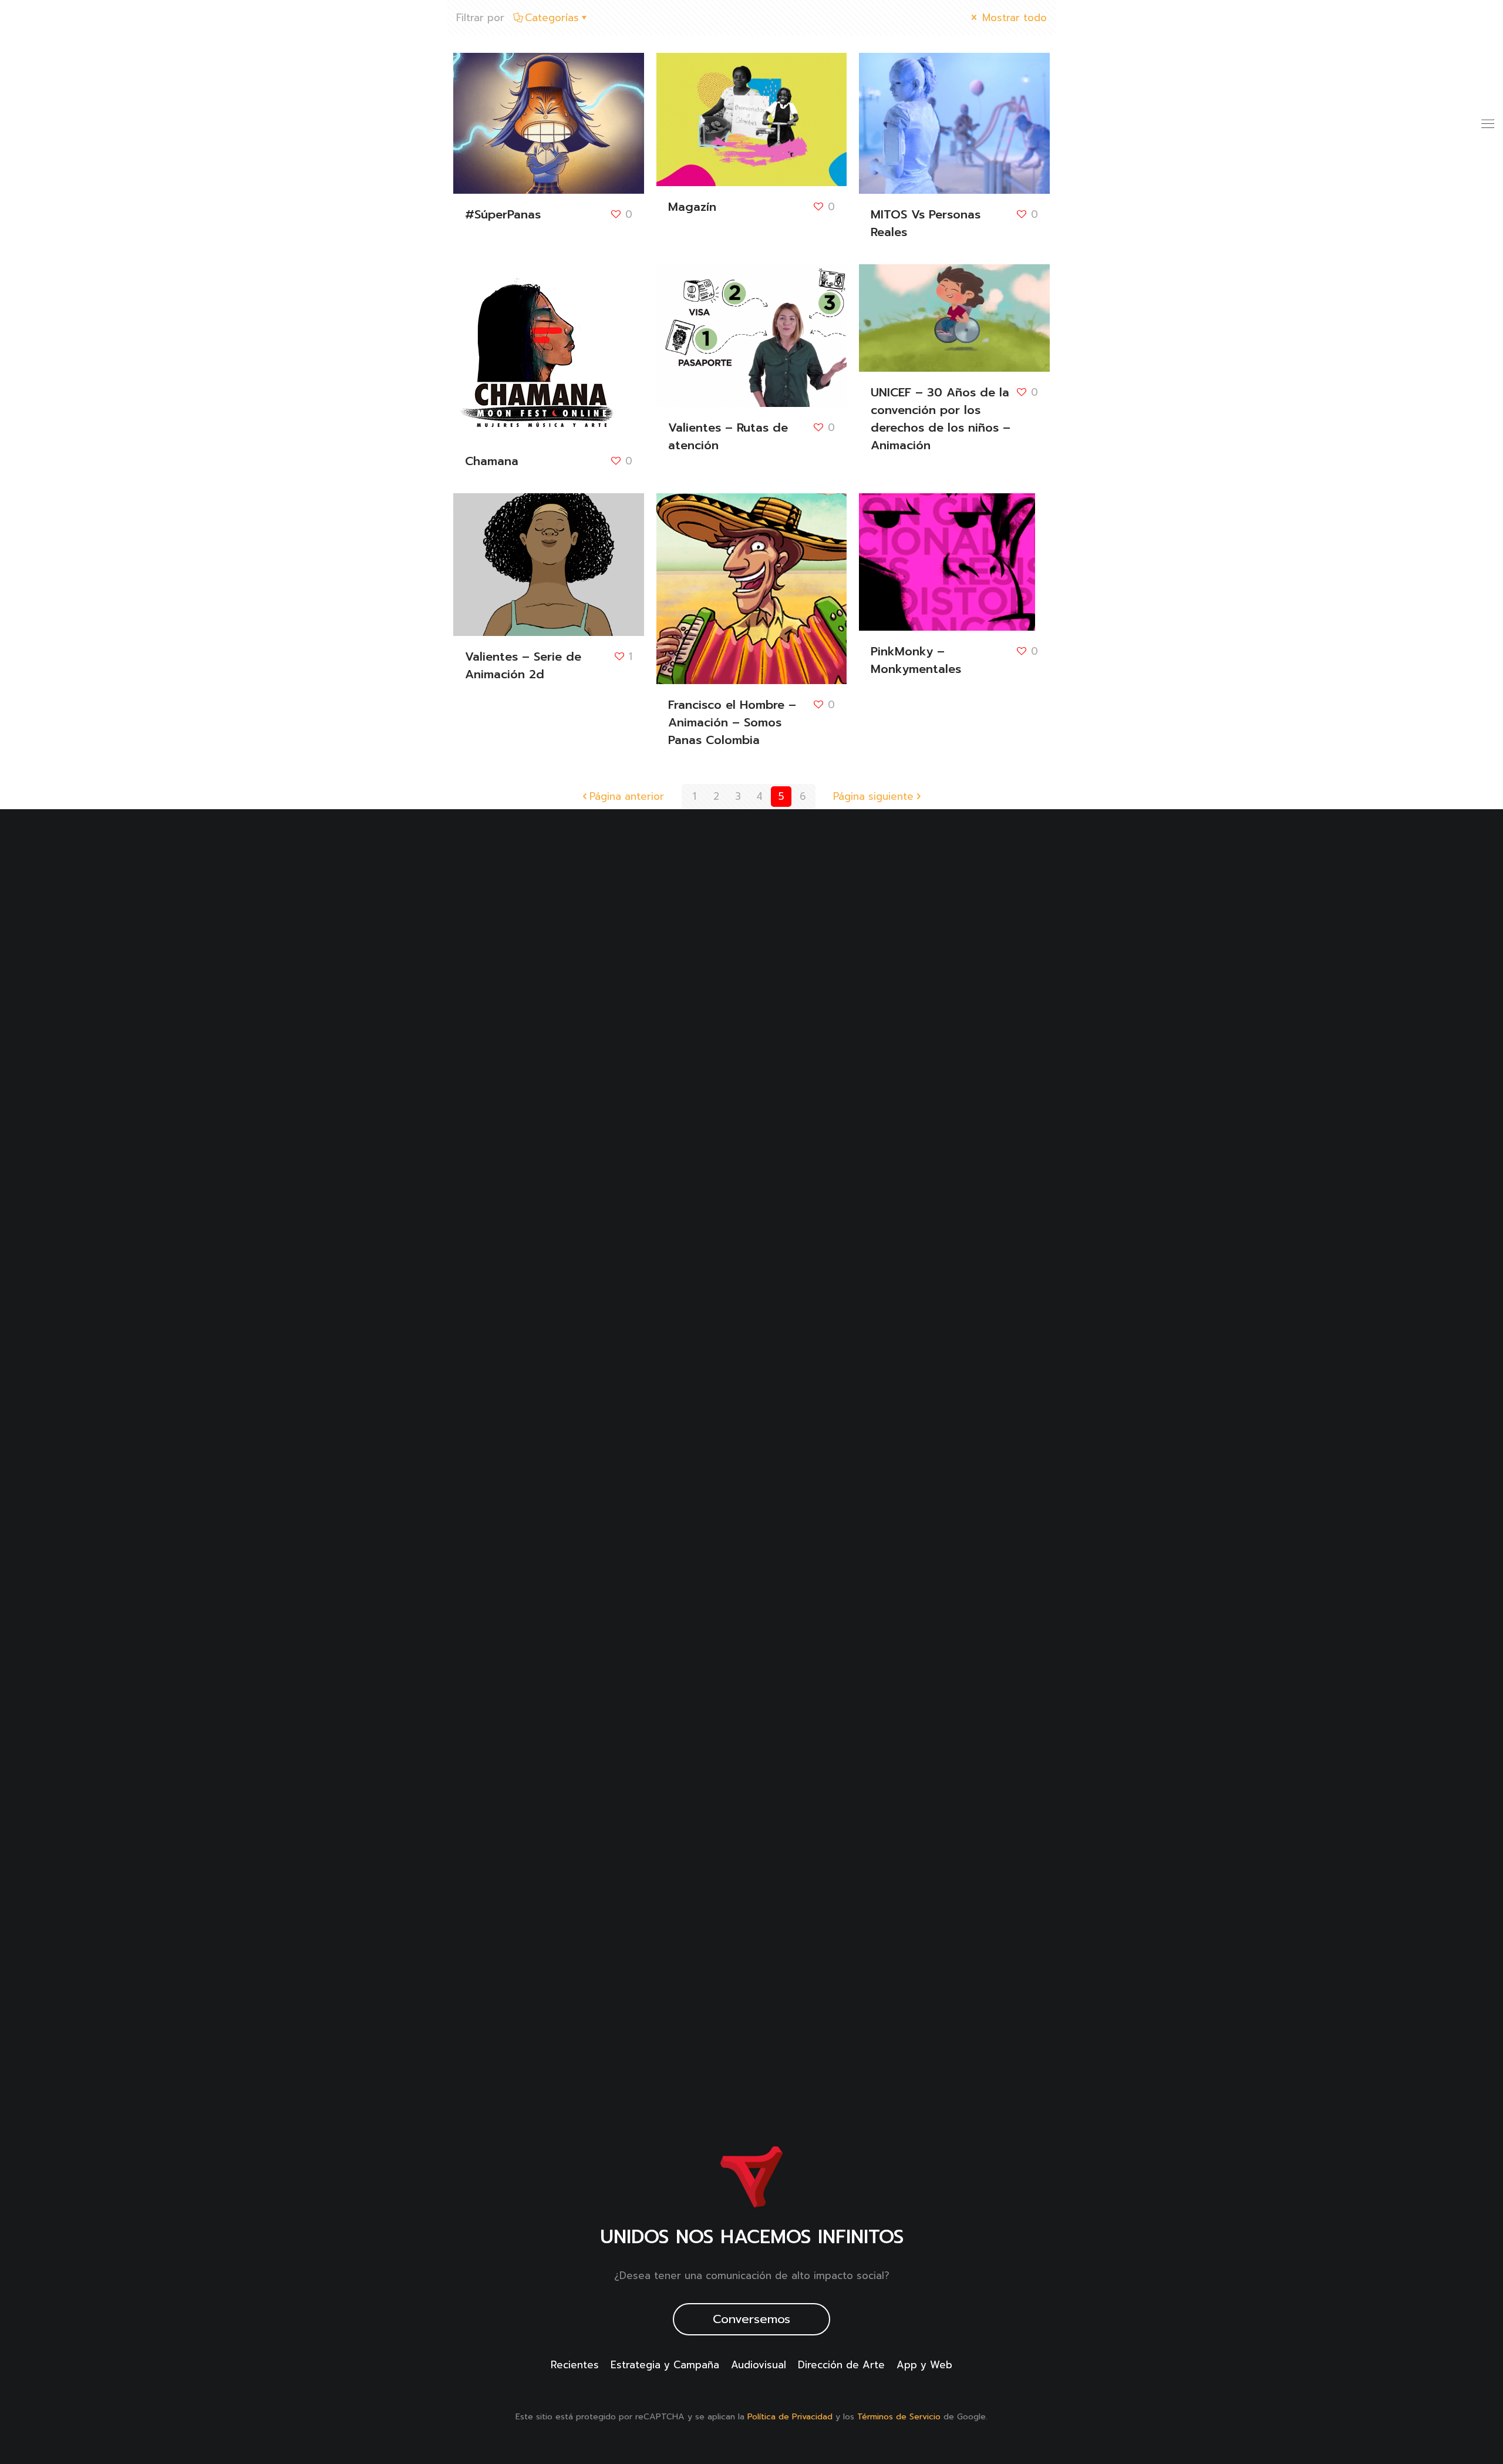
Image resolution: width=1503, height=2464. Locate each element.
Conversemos (751, 2319)
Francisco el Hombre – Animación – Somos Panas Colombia (732, 722)
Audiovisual (759, 2365)
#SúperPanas (503, 214)
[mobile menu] (1487, 123)
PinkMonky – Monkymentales (916, 660)
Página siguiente (873, 796)
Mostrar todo (1013, 18)
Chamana (492, 461)
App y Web (924, 2365)
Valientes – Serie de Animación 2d (523, 665)
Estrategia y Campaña (665, 2365)
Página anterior (627, 796)
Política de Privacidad (790, 2417)
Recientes (575, 2365)
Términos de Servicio (899, 2417)
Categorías (552, 18)
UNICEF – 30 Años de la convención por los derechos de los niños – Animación (941, 419)
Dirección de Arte (841, 2365)
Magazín (692, 207)
